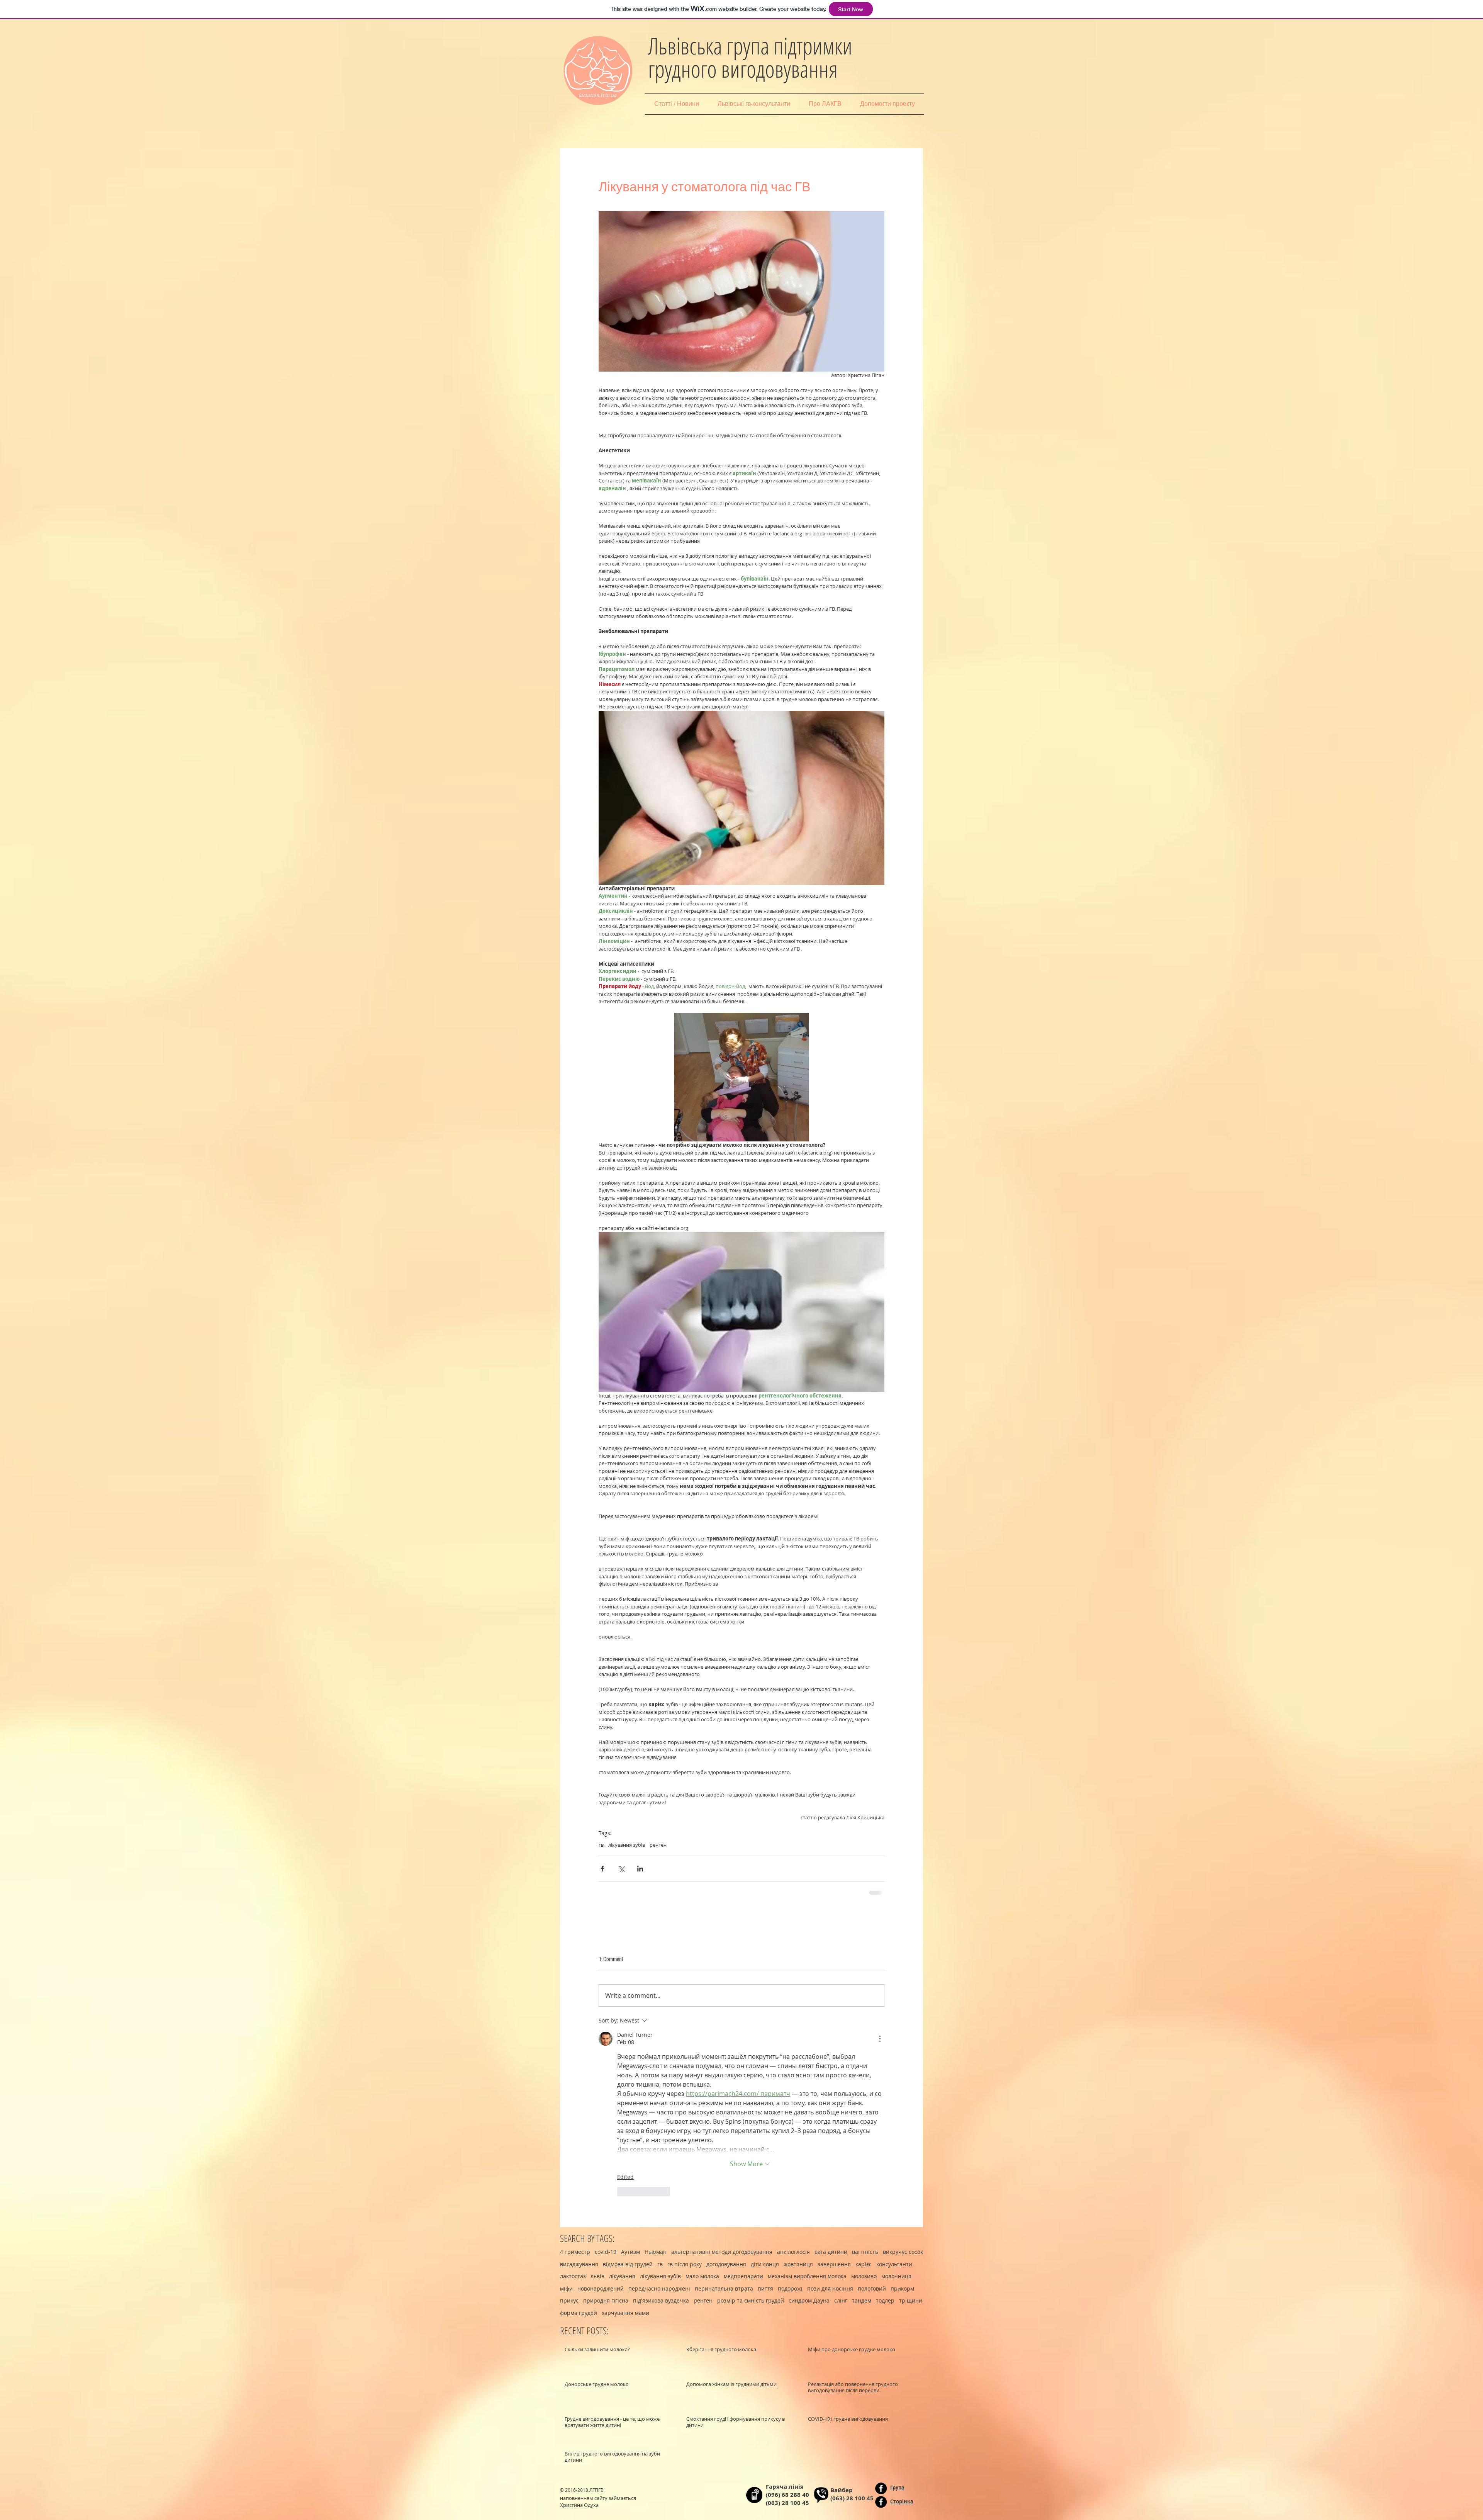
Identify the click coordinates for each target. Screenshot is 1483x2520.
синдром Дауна (809, 2300)
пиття (765, 2288)
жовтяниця (798, 2263)
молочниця (896, 2275)
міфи (566, 2288)
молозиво (864, 2275)
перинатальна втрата (724, 2288)
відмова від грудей (628, 2263)
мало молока (702, 2275)
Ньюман (656, 2251)
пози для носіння (830, 2288)
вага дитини (831, 2251)
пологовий (872, 2288)
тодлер (885, 2300)
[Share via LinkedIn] (640, 1869)
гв (601, 1845)
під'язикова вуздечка (661, 2300)
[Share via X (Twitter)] (621, 1869)
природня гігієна (606, 2300)
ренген (658, 1845)
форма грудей (579, 2312)
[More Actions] (880, 2038)
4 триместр (575, 2251)
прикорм (902, 2288)
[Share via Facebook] (602, 1869)
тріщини (911, 2300)
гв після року (685, 2263)
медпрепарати (743, 2275)
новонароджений (601, 2288)
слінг (841, 2300)
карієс (864, 2263)
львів (597, 2275)
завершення (834, 2263)
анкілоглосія (793, 2251)
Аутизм (630, 2251)
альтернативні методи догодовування (722, 2251)
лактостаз (573, 2275)
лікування (622, 2275)
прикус (569, 2300)
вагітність (865, 2251)
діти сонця (765, 2263)
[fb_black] (881, 2488)
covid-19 (606, 2251)
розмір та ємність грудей (751, 2300)
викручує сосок (903, 2251)
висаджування (579, 2263)
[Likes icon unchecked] (622, 2191)
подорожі (790, 2288)
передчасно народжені (659, 2288)
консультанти (894, 2263)
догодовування (726, 2263)
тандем (862, 2300)
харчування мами (625, 2312)
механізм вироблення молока (807, 2275)
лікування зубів (627, 1845)
